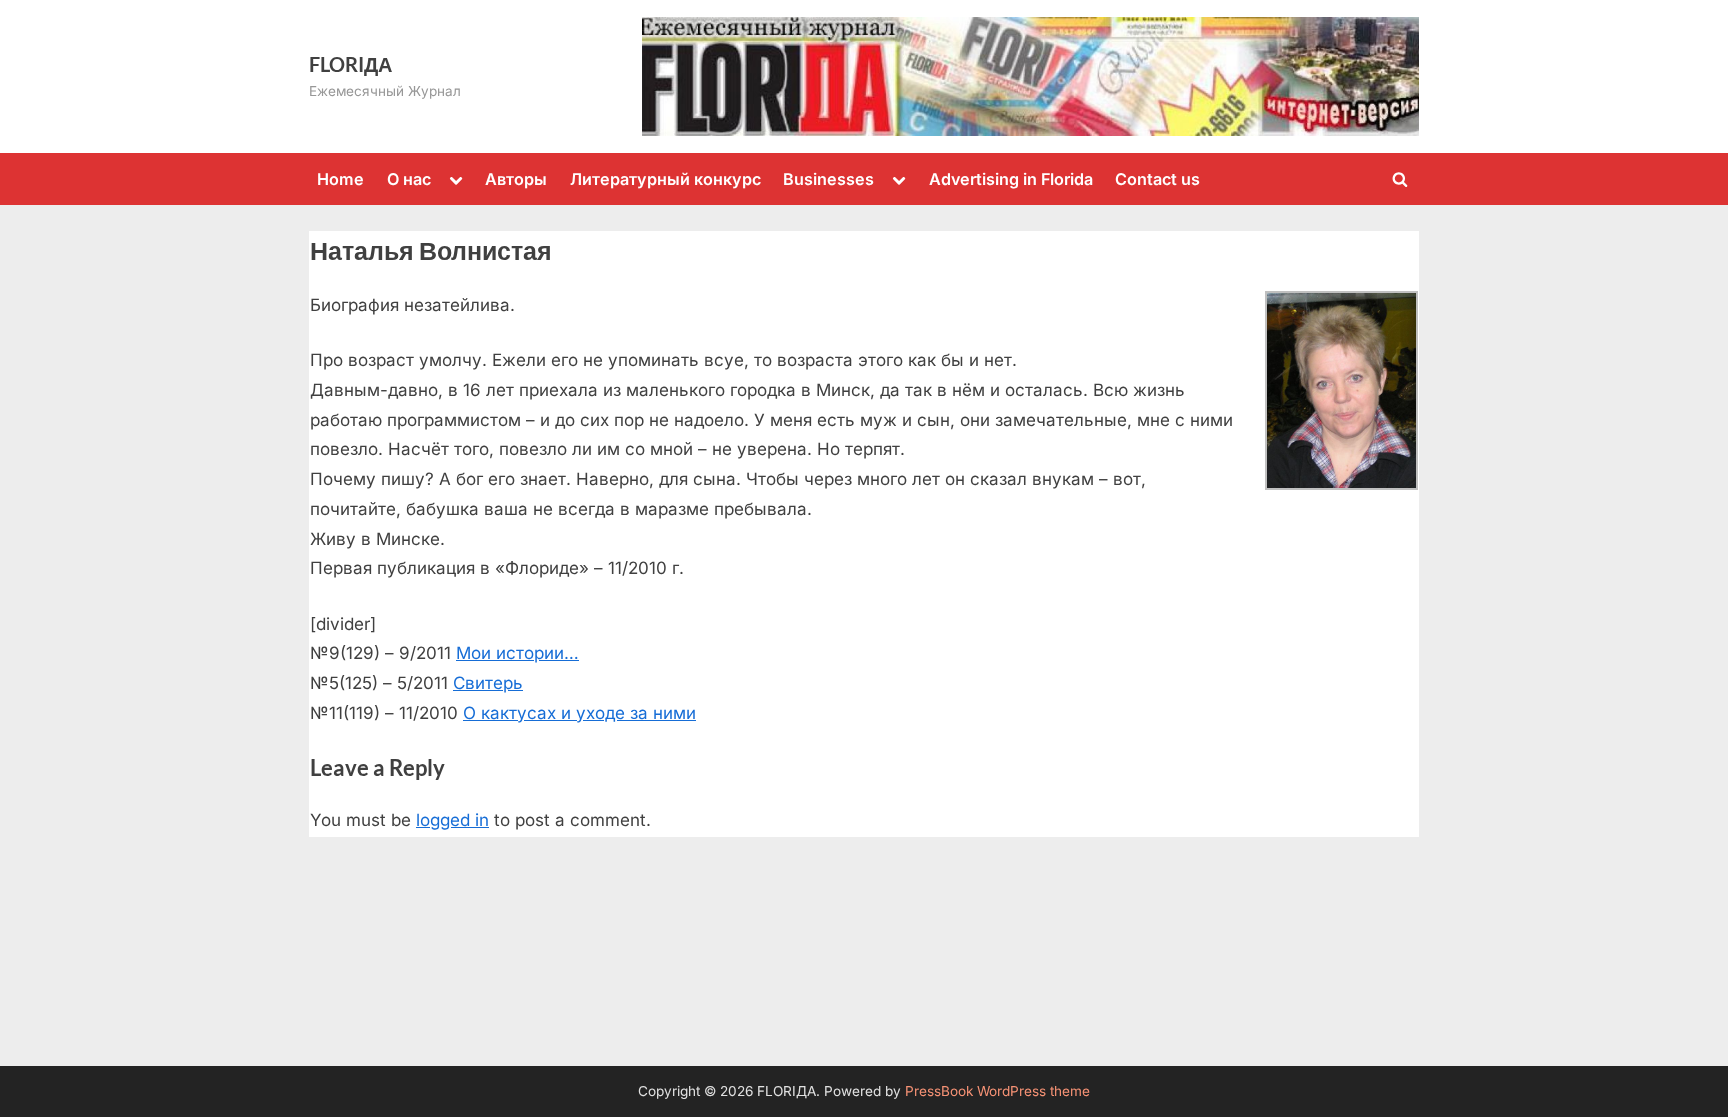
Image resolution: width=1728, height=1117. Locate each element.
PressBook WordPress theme (997, 1091)
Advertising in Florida (1011, 179)
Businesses (828, 179)
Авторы (516, 179)
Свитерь (488, 683)
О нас (409, 179)
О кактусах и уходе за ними (579, 713)
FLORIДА (350, 64)
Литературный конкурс (665, 179)
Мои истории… (517, 653)
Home (340, 179)
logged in (452, 820)
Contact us (1157, 179)
